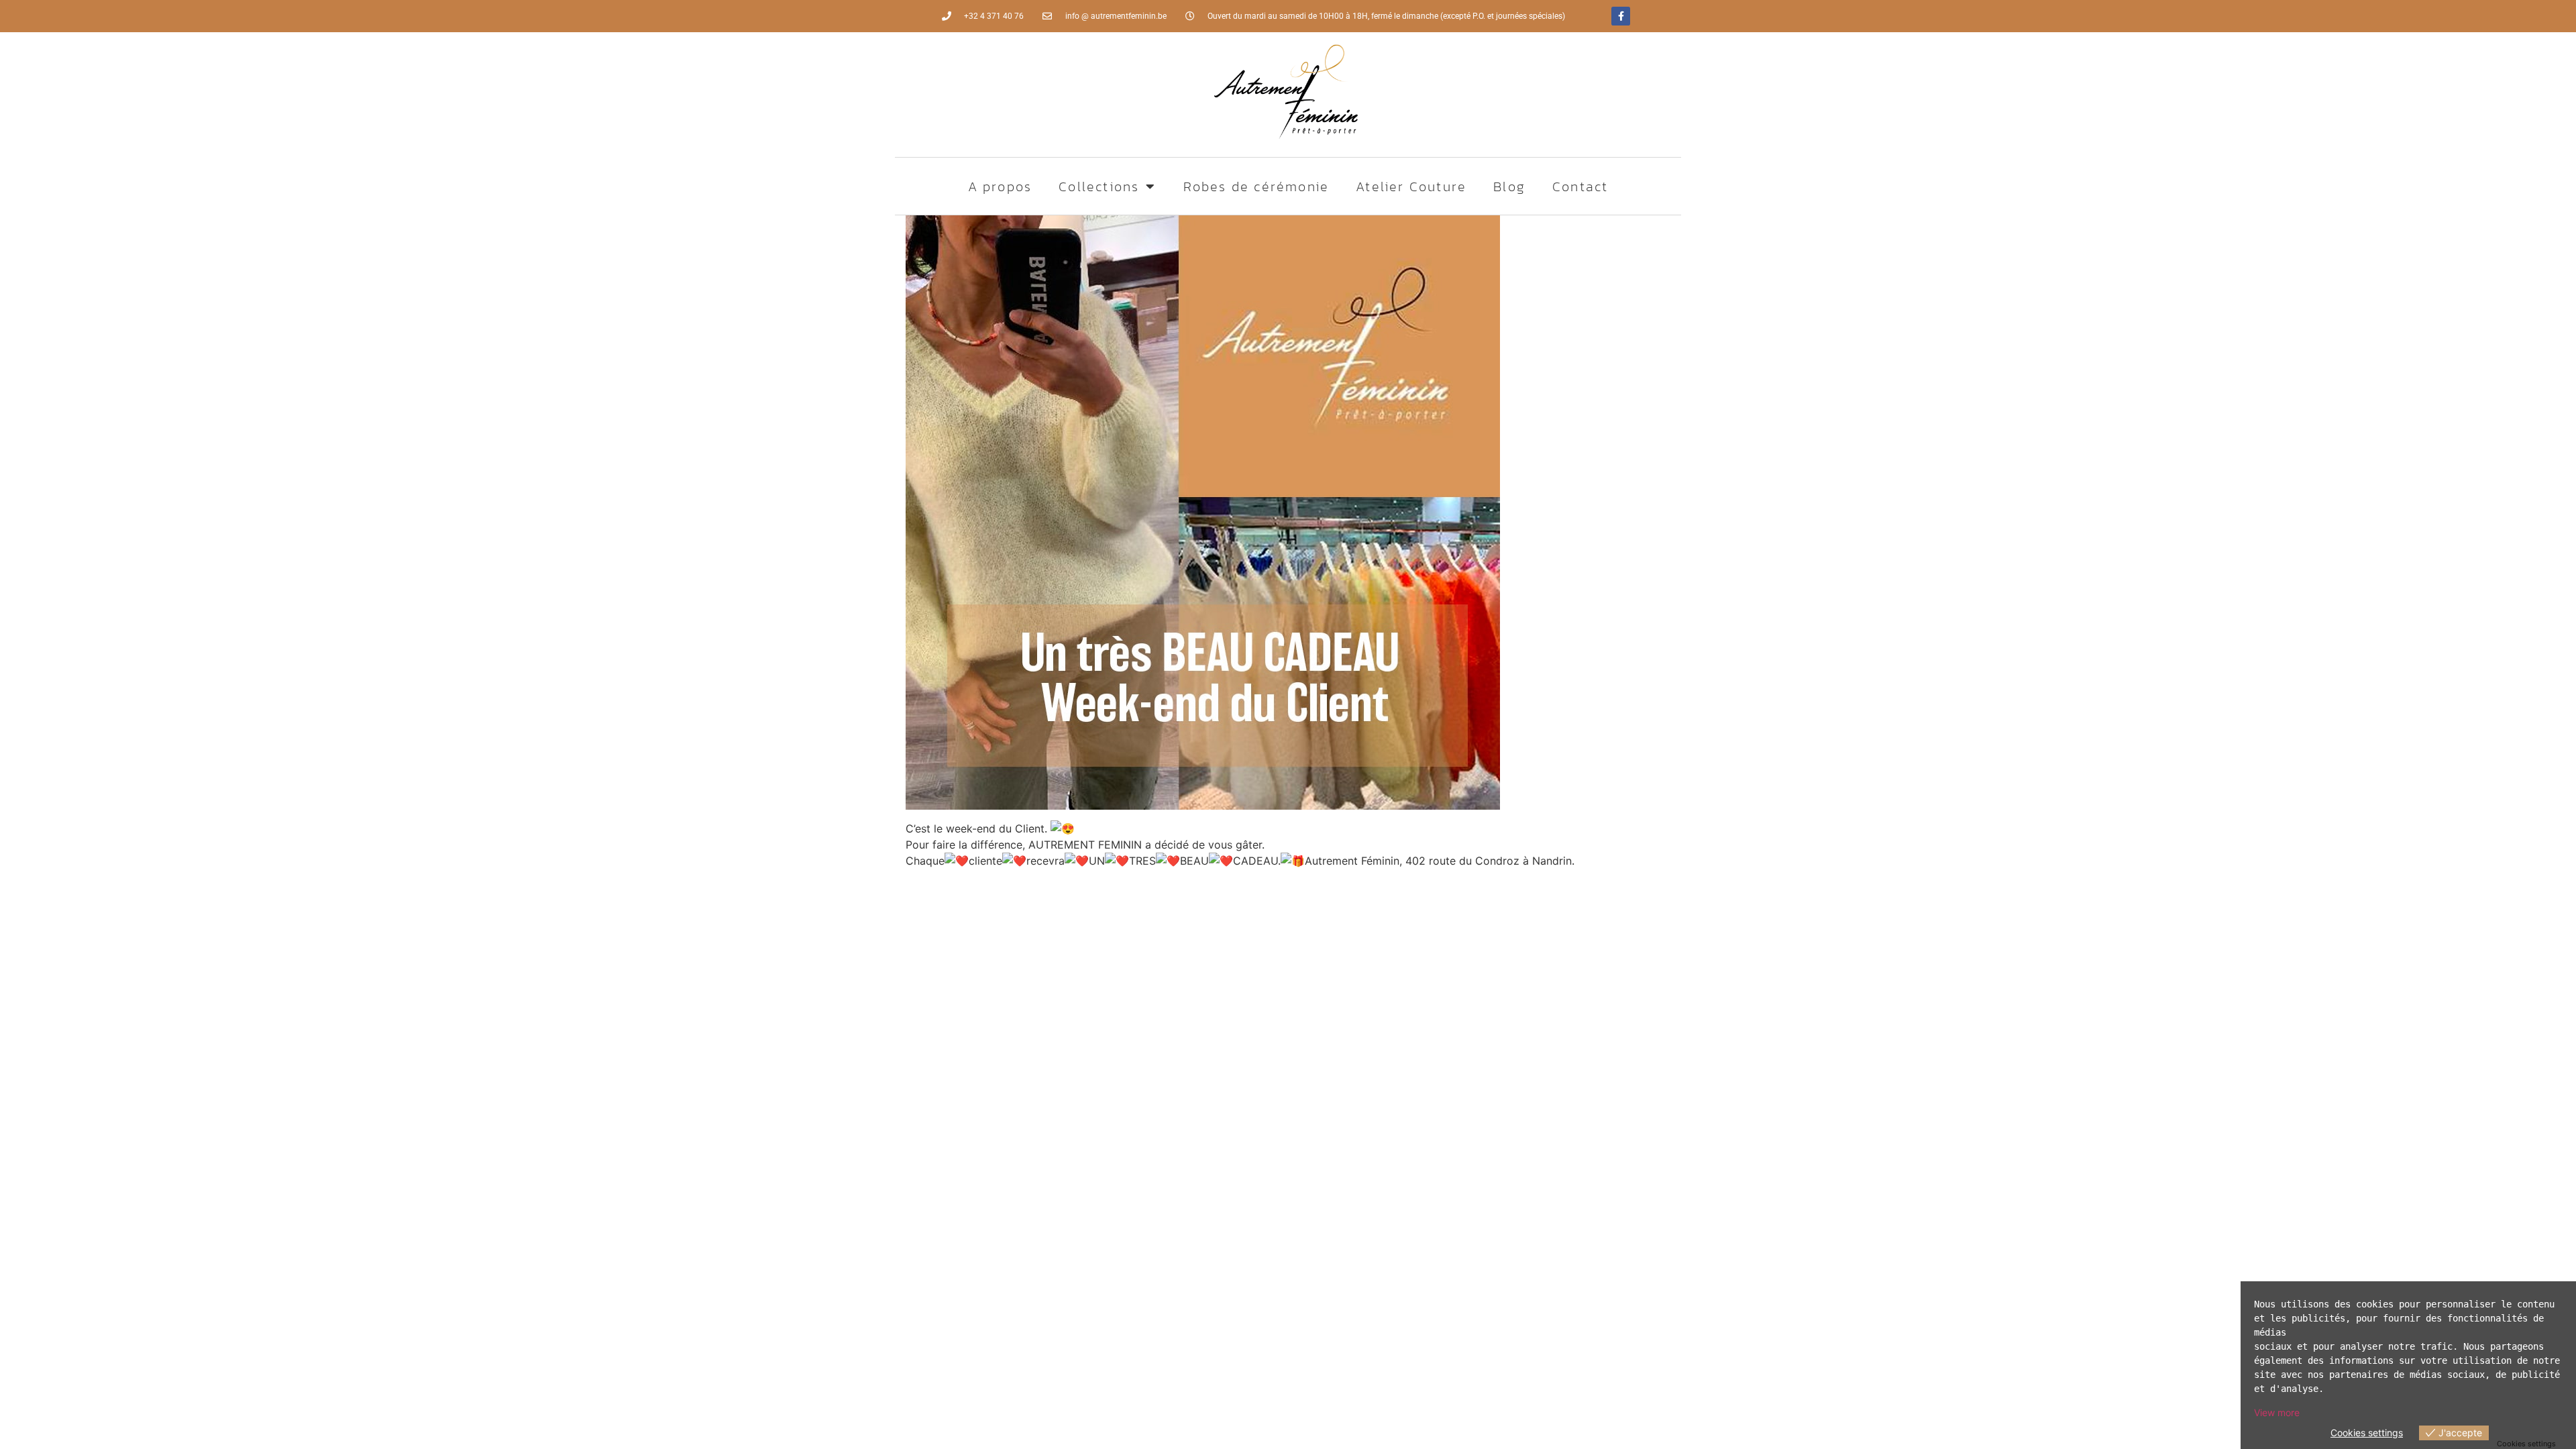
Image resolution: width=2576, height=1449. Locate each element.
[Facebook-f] (1621, 16)
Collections (1099, 186)
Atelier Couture (1411, 186)
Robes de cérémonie (1256, 186)
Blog (1509, 186)
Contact (1580, 186)
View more (2277, 1412)
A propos (1000, 186)
